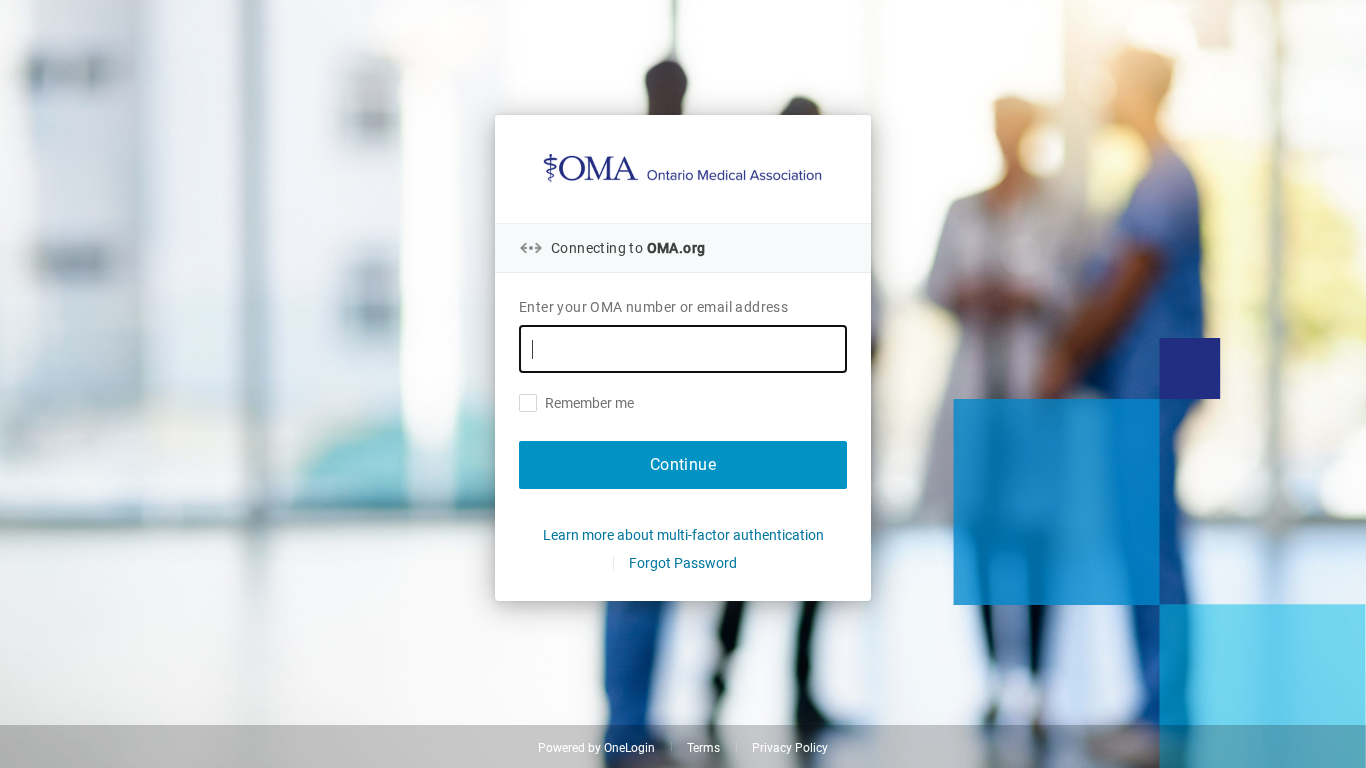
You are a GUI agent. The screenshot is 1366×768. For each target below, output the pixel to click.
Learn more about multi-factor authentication (683, 535)
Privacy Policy (790, 748)
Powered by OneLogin (596, 748)
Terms (703, 748)
